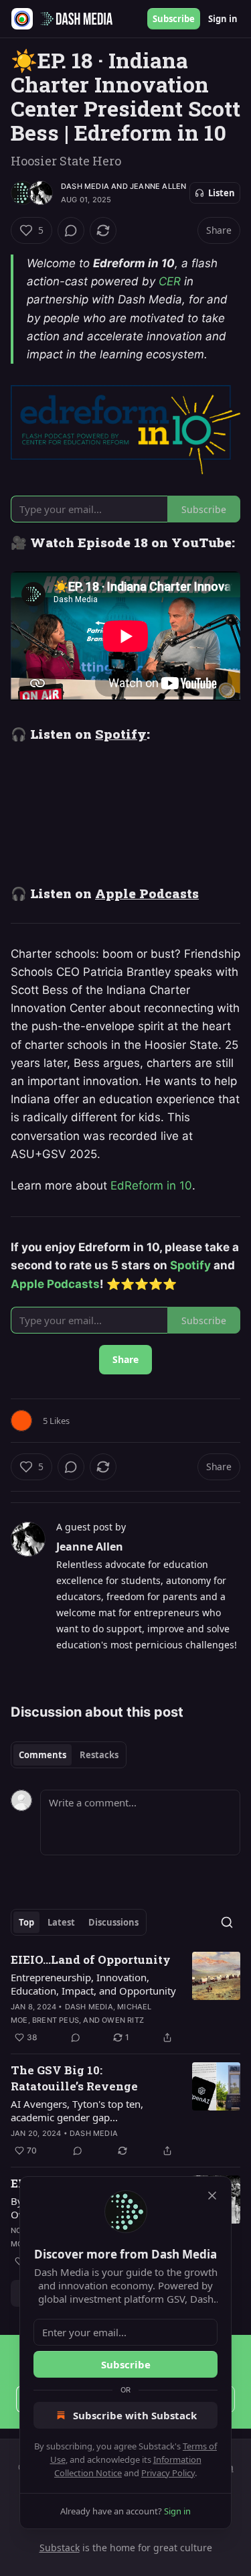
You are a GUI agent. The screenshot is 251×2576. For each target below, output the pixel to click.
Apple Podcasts (147, 893)
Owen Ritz (123, 2020)
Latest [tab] (61, 1922)
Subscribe (174, 19)
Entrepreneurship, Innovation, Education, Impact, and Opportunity (93, 1984)
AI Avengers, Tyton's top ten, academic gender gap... (77, 2110)
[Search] (227, 1922)
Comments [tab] (43, 1755)
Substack (60, 2548)
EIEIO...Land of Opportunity (91, 1959)
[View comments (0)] (71, 230)
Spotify (121, 734)
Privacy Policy (168, 2473)
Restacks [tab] (99, 1755)
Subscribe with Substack (135, 2415)
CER (170, 281)
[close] (212, 2196)
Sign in (223, 19)
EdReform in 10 (151, 1186)
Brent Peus (56, 2020)
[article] (125, 1999)
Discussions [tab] (113, 1922)
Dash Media (85, 186)
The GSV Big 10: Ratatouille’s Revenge (74, 2078)
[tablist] (69, 1755)
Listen (222, 193)
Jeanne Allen (158, 186)
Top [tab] (26, 1922)
